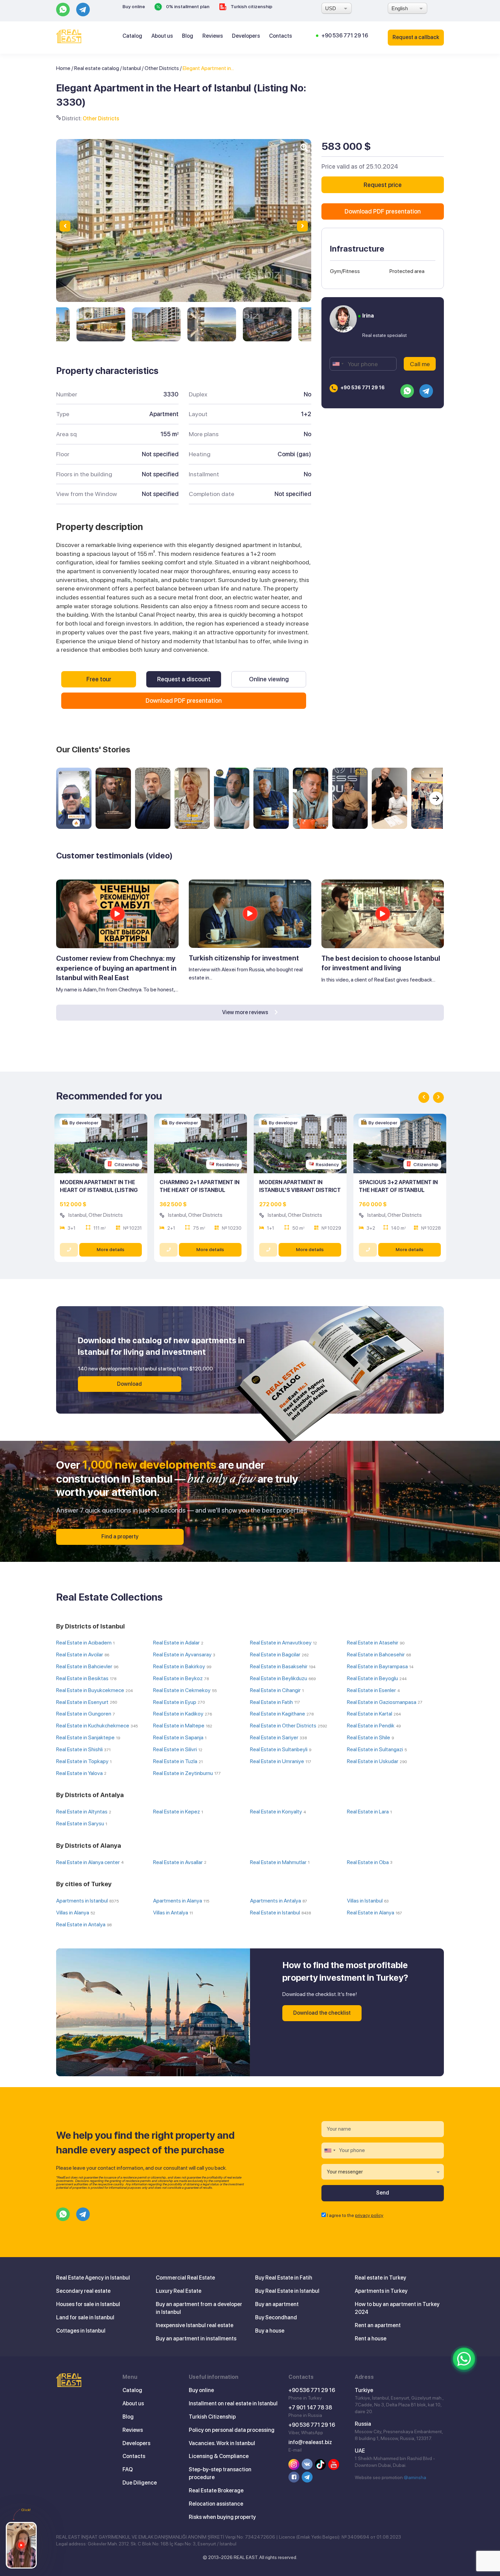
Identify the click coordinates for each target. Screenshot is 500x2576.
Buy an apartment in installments (196, 2339)
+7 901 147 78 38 (310, 2408)
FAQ (128, 2469)
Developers (246, 36)
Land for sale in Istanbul (85, 2317)
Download (129, 1384)
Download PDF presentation (184, 701)
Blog (188, 36)
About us (162, 36)
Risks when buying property (222, 2517)
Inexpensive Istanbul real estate (195, 2325)
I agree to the (355, 2215)
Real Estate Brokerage (216, 2490)
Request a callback (416, 37)
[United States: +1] (338, 364)
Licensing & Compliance (219, 2456)
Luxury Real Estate (179, 2291)
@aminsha (415, 2477)
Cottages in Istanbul (81, 2331)
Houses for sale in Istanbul (88, 2304)
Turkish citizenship (251, 6)
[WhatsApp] (464, 2359)
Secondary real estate (83, 2291)
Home (63, 68)
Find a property (120, 1537)
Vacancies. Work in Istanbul (222, 2443)
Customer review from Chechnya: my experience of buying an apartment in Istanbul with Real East (116, 968)
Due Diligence (140, 2483)
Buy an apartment (277, 2304)
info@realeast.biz (310, 2442)
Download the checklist (322, 2013)
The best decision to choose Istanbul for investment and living (381, 963)
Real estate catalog (97, 68)
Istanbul (132, 68)
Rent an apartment (378, 2325)
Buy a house (270, 2331)
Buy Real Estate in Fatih (284, 2278)
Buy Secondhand (276, 2317)
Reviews (213, 36)
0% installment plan (187, 6)
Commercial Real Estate (185, 2278)
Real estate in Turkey (380, 2278)
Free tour (99, 679)
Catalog (132, 36)
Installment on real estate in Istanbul (233, 2403)
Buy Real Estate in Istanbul (287, 2291)
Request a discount (184, 679)
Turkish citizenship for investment (244, 958)
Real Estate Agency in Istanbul (93, 2278)
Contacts (280, 36)
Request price (383, 185)
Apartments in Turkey (381, 2291)
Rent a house (371, 2339)
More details (111, 1249)
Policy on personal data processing (232, 2430)
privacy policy (369, 2215)
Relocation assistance (216, 2504)
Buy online (134, 6)
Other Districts (162, 68)
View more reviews (246, 1012)
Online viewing (269, 679)
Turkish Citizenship (212, 2417)
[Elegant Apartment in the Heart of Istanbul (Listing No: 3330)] (101, 324)
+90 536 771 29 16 (345, 36)
